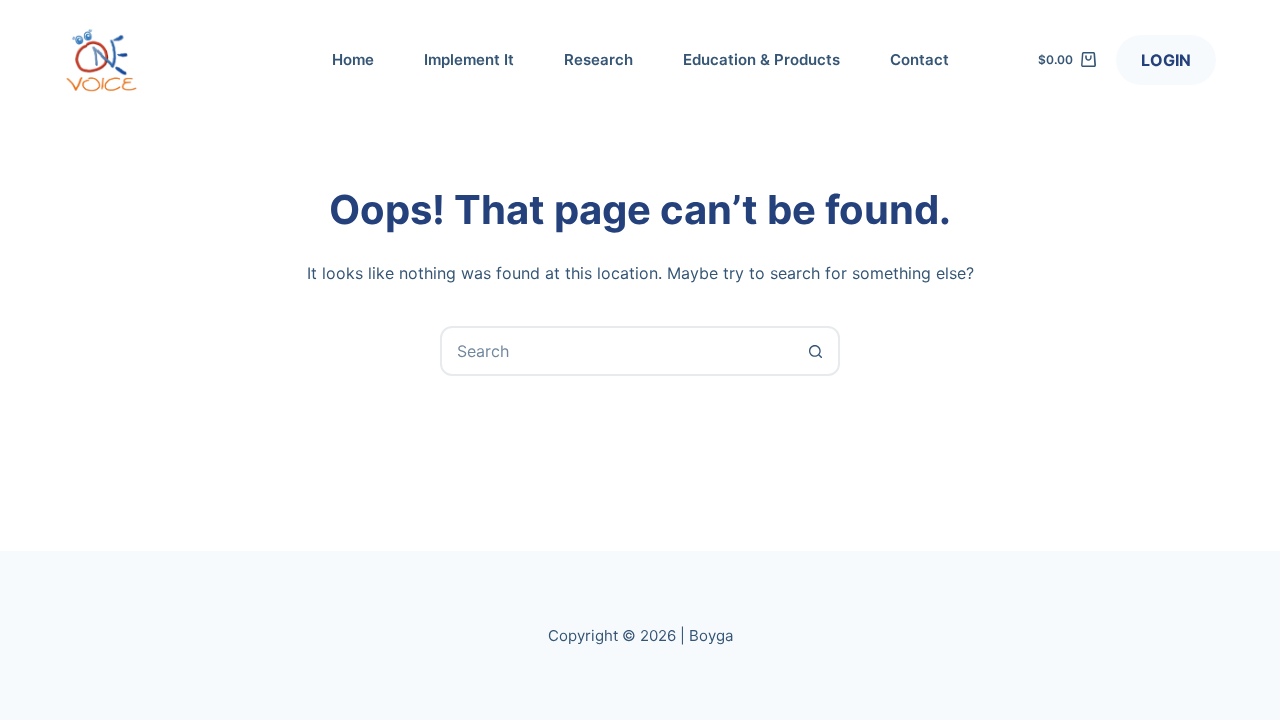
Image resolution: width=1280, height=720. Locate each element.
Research (598, 59)
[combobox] (617, 351)
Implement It (469, 59)
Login (1166, 60)
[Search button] (815, 351)
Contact (919, 59)
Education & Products (761, 59)
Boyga (711, 635)
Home (353, 59)
